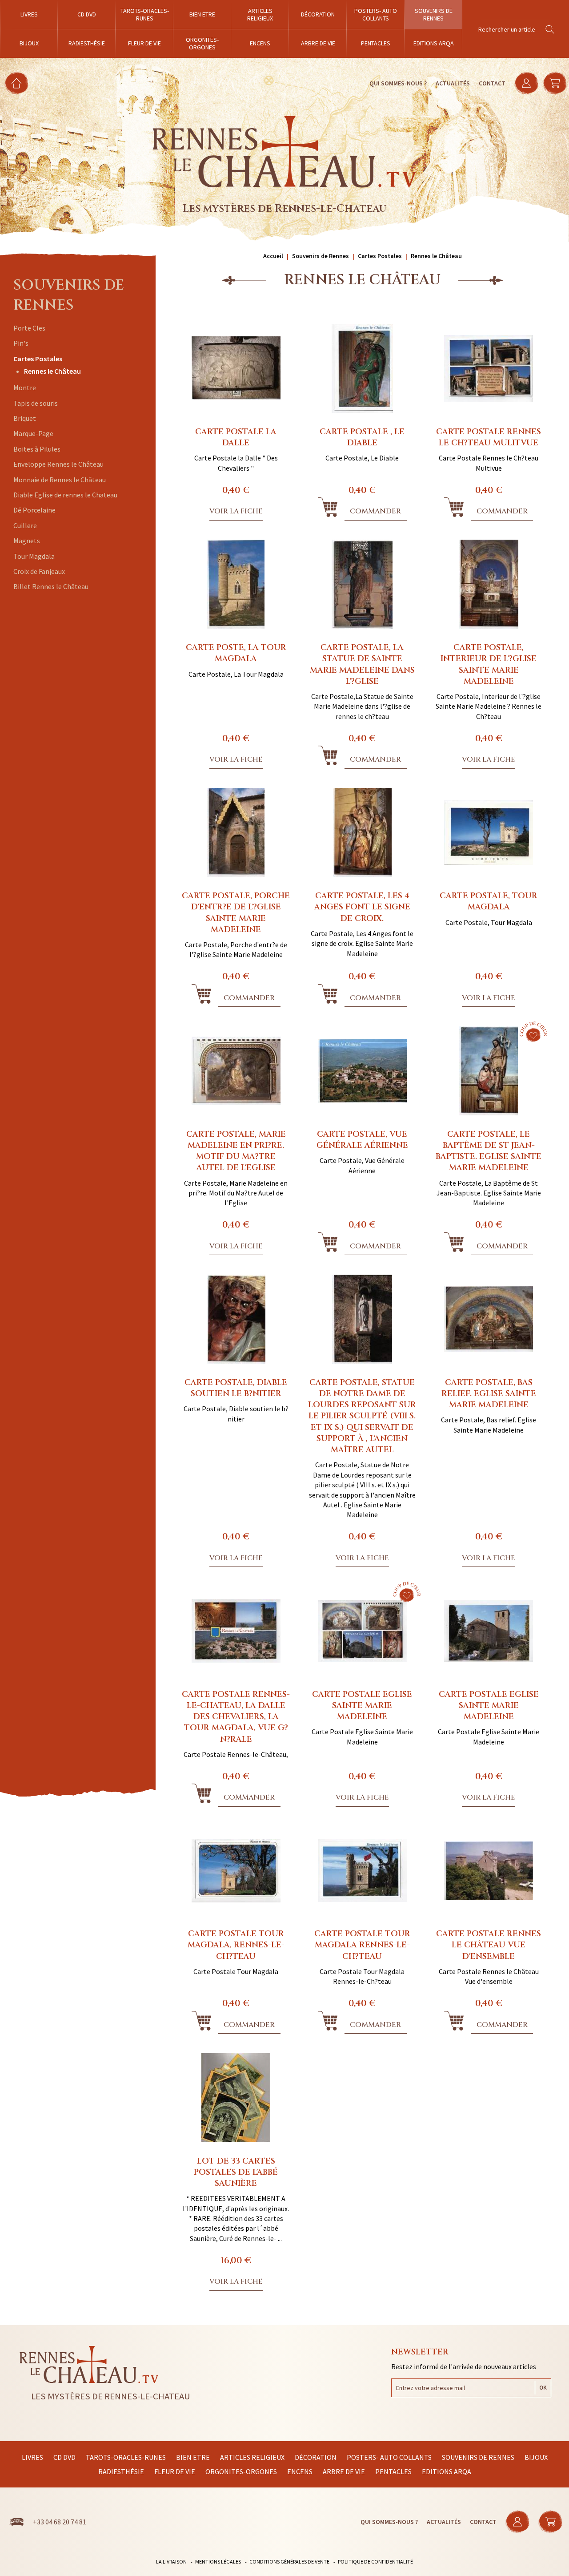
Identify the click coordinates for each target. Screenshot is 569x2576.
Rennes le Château (52, 371)
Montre (25, 388)
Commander (375, 511)
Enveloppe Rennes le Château (58, 464)
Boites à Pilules (37, 449)
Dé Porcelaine (34, 510)
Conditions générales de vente (289, 2562)
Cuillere (25, 525)
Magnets (27, 541)
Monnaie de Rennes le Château (60, 480)
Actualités (453, 83)
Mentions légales (218, 2562)
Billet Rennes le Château (51, 586)
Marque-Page (33, 433)
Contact (492, 83)
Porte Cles (29, 328)
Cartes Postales (38, 359)
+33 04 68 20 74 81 (60, 2522)
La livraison (171, 2562)
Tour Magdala (34, 556)
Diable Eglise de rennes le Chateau (65, 495)
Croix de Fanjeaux (39, 571)
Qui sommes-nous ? (398, 83)
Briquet (25, 418)
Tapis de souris (36, 403)
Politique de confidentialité (375, 2562)
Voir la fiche (236, 511)
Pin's (21, 343)
